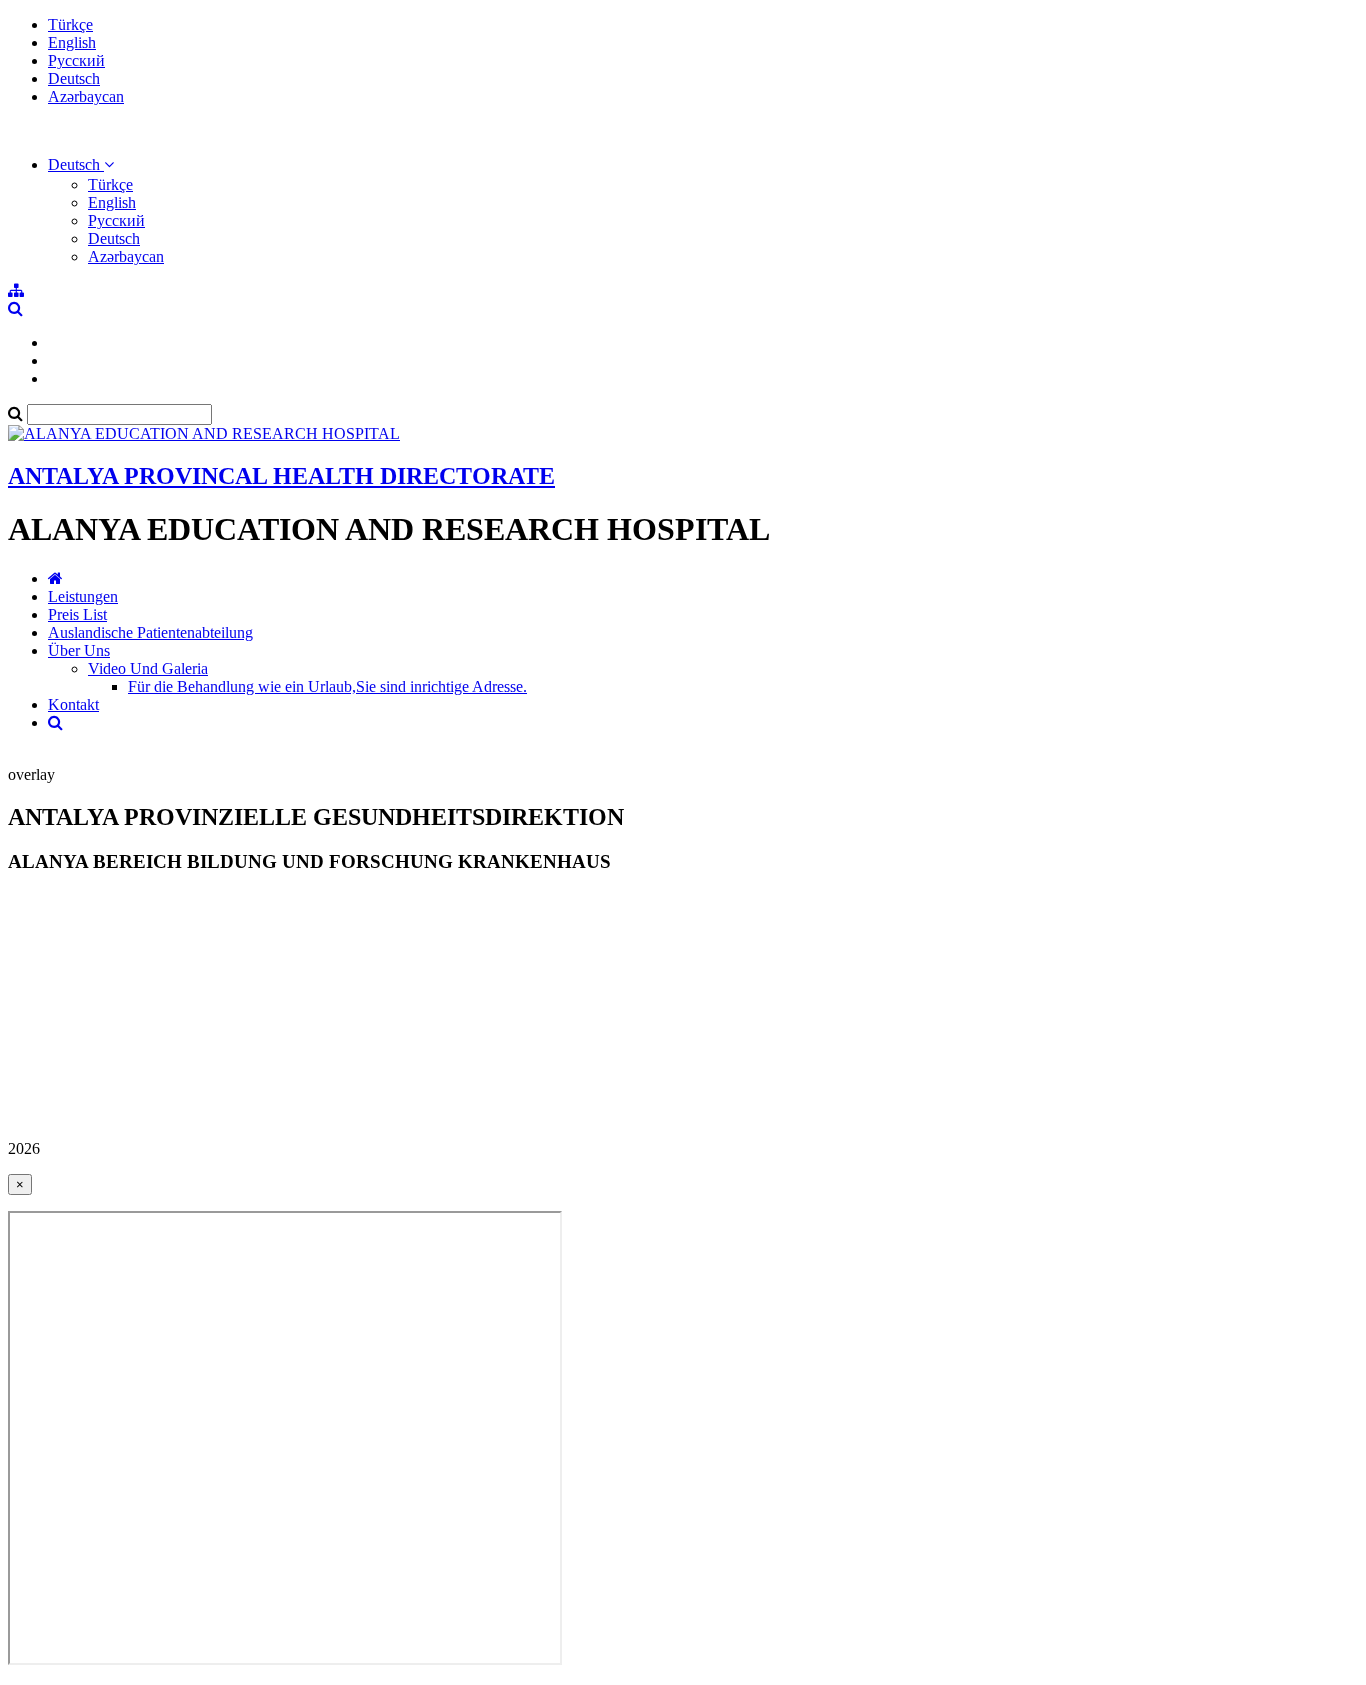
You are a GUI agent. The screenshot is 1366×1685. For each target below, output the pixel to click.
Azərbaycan (86, 96)
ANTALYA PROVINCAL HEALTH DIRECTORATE (281, 476)
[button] (81, 164)
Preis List (77, 614)
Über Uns (79, 650)
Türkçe (70, 24)
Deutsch (74, 78)
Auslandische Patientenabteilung (150, 632)
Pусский (76, 60)
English (72, 42)
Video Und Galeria (148, 668)
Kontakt (73, 704)
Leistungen (83, 596)
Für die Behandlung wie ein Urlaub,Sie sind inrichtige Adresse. (327, 686)
